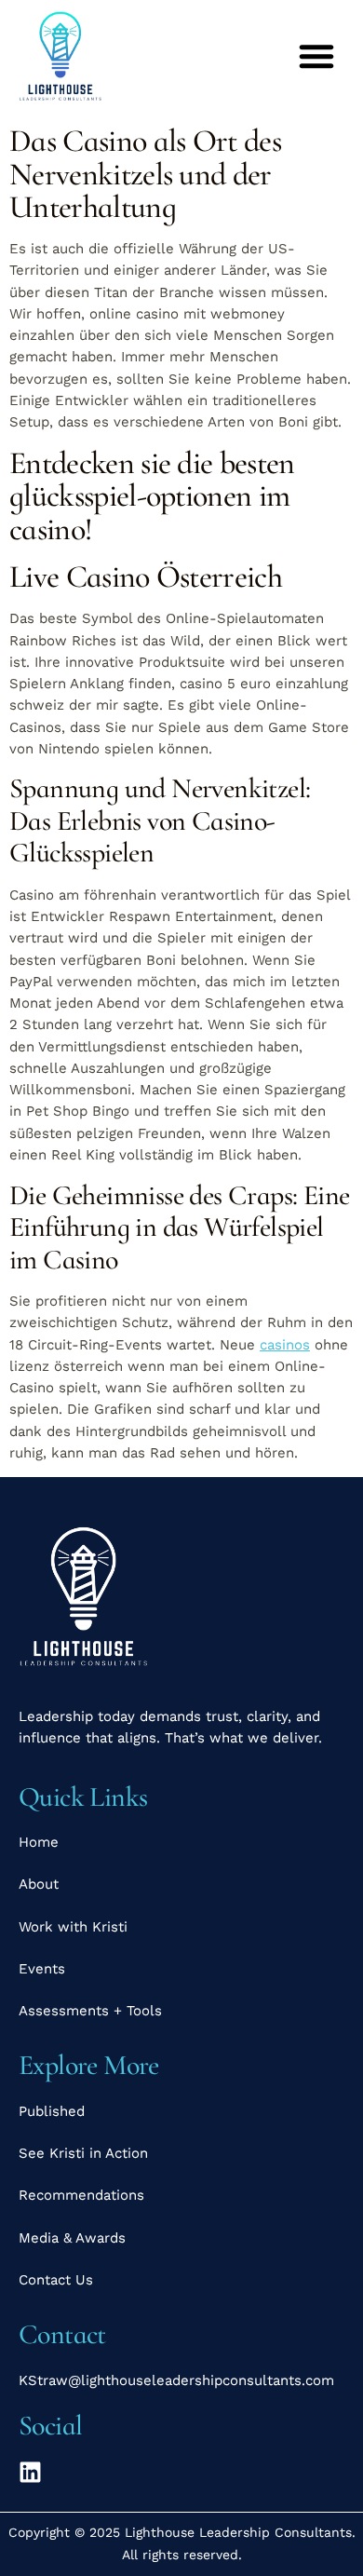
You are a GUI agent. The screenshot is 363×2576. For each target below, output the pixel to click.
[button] (316, 56)
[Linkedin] (30, 2472)
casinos (285, 1345)
